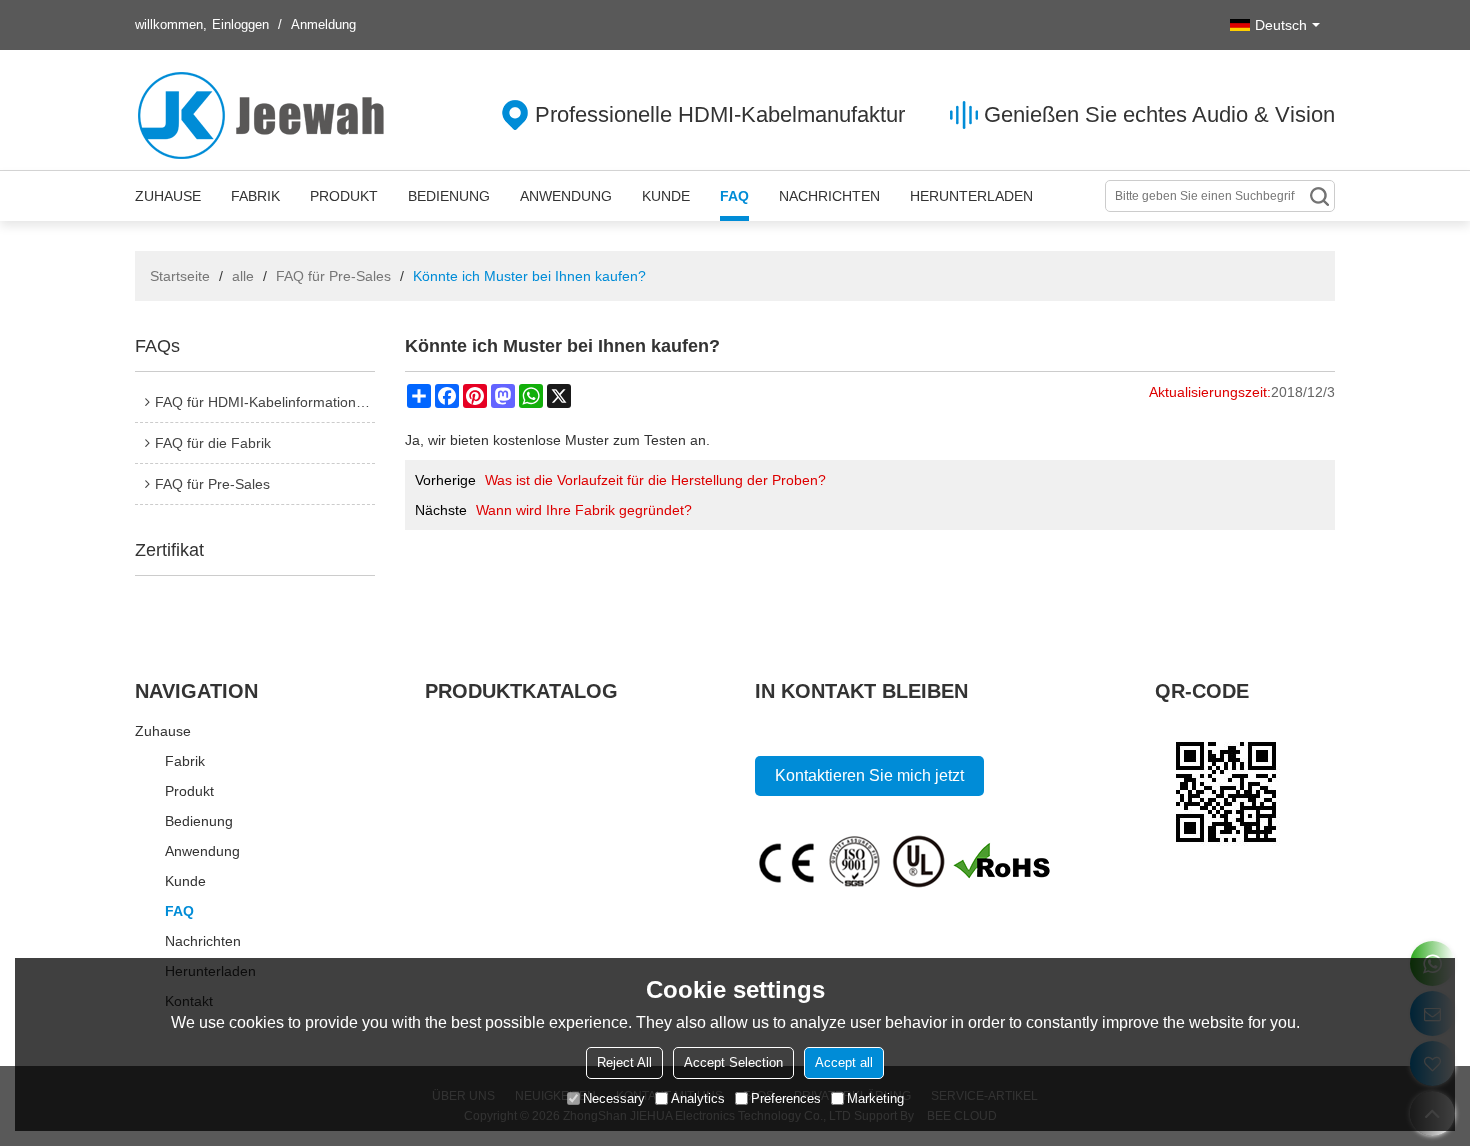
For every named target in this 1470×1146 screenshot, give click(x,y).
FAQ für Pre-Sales (333, 276)
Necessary (614, 1098)
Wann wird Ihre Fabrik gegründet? (584, 510)
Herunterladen (971, 196)
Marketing (875, 1098)
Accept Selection (733, 1062)
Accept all (844, 1062)
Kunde (666, 196)
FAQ (734, 196)
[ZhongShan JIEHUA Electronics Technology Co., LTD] (265, 115)
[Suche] (1319, 196)
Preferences (786, 1098)
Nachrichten (829, 196)
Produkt (344, 196)
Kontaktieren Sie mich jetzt (869, 775)
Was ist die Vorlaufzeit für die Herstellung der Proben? (655, 480)
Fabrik (255, 196)
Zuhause (168, 196)
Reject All (624, 1062)
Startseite (180, 276)
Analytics (698, 1098)
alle (243, 276)
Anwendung (566, 196)
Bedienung (449, 196)
